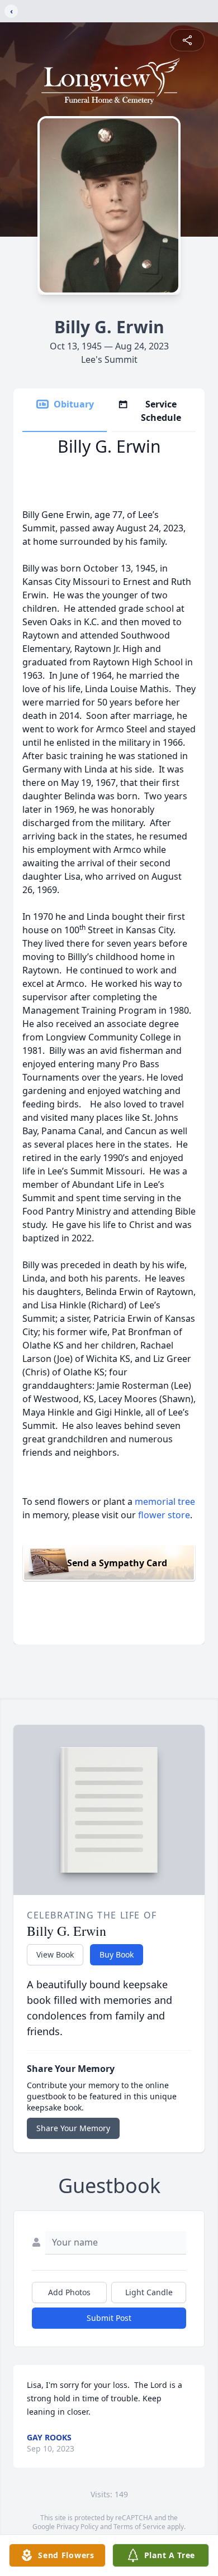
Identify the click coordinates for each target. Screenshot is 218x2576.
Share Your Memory (73, 2128)
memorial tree (165, 1502)
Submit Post (109, 2318)
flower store (164, 1515)
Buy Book (117, 1954)
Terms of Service (139, 2527)
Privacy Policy (77, 2527)
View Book (55, 1954)
